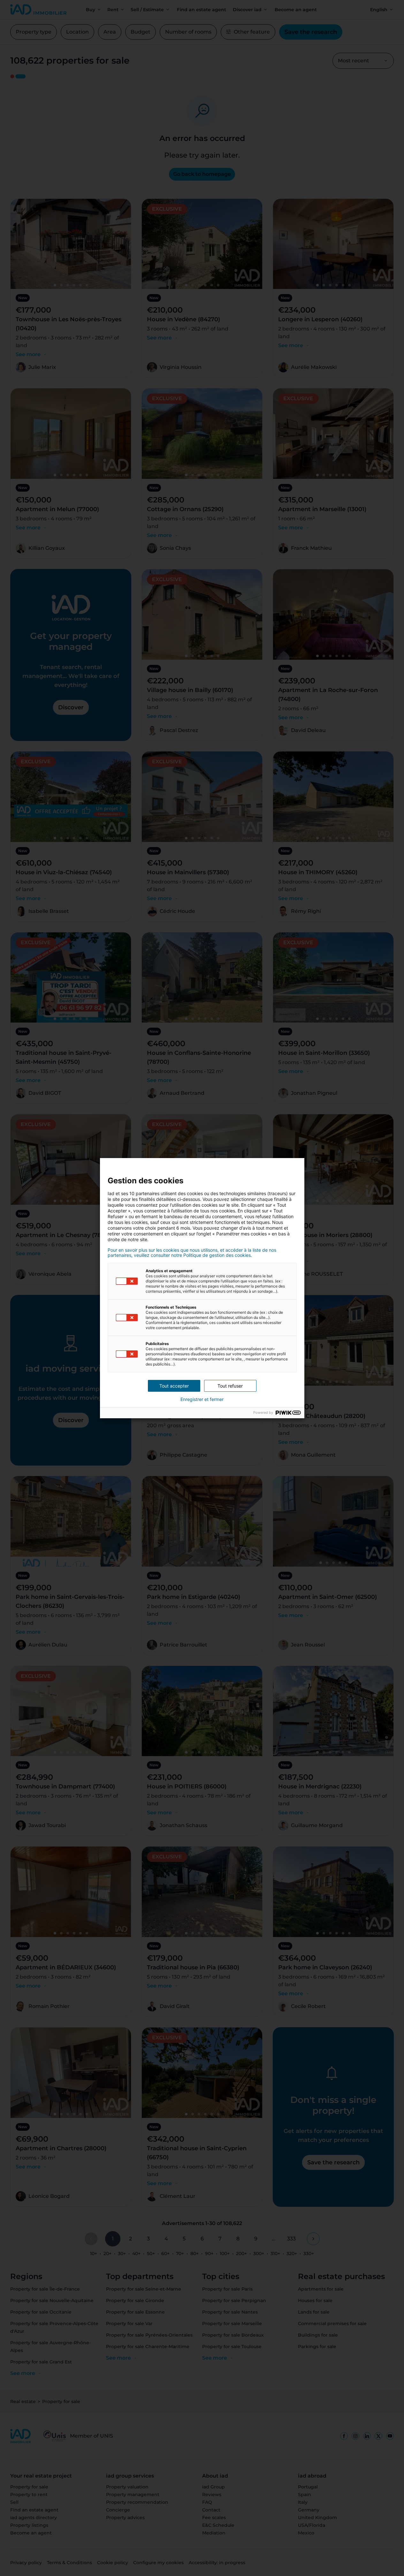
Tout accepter (174, 1386)
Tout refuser (230, 1386)
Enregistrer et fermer (202, 1399)
